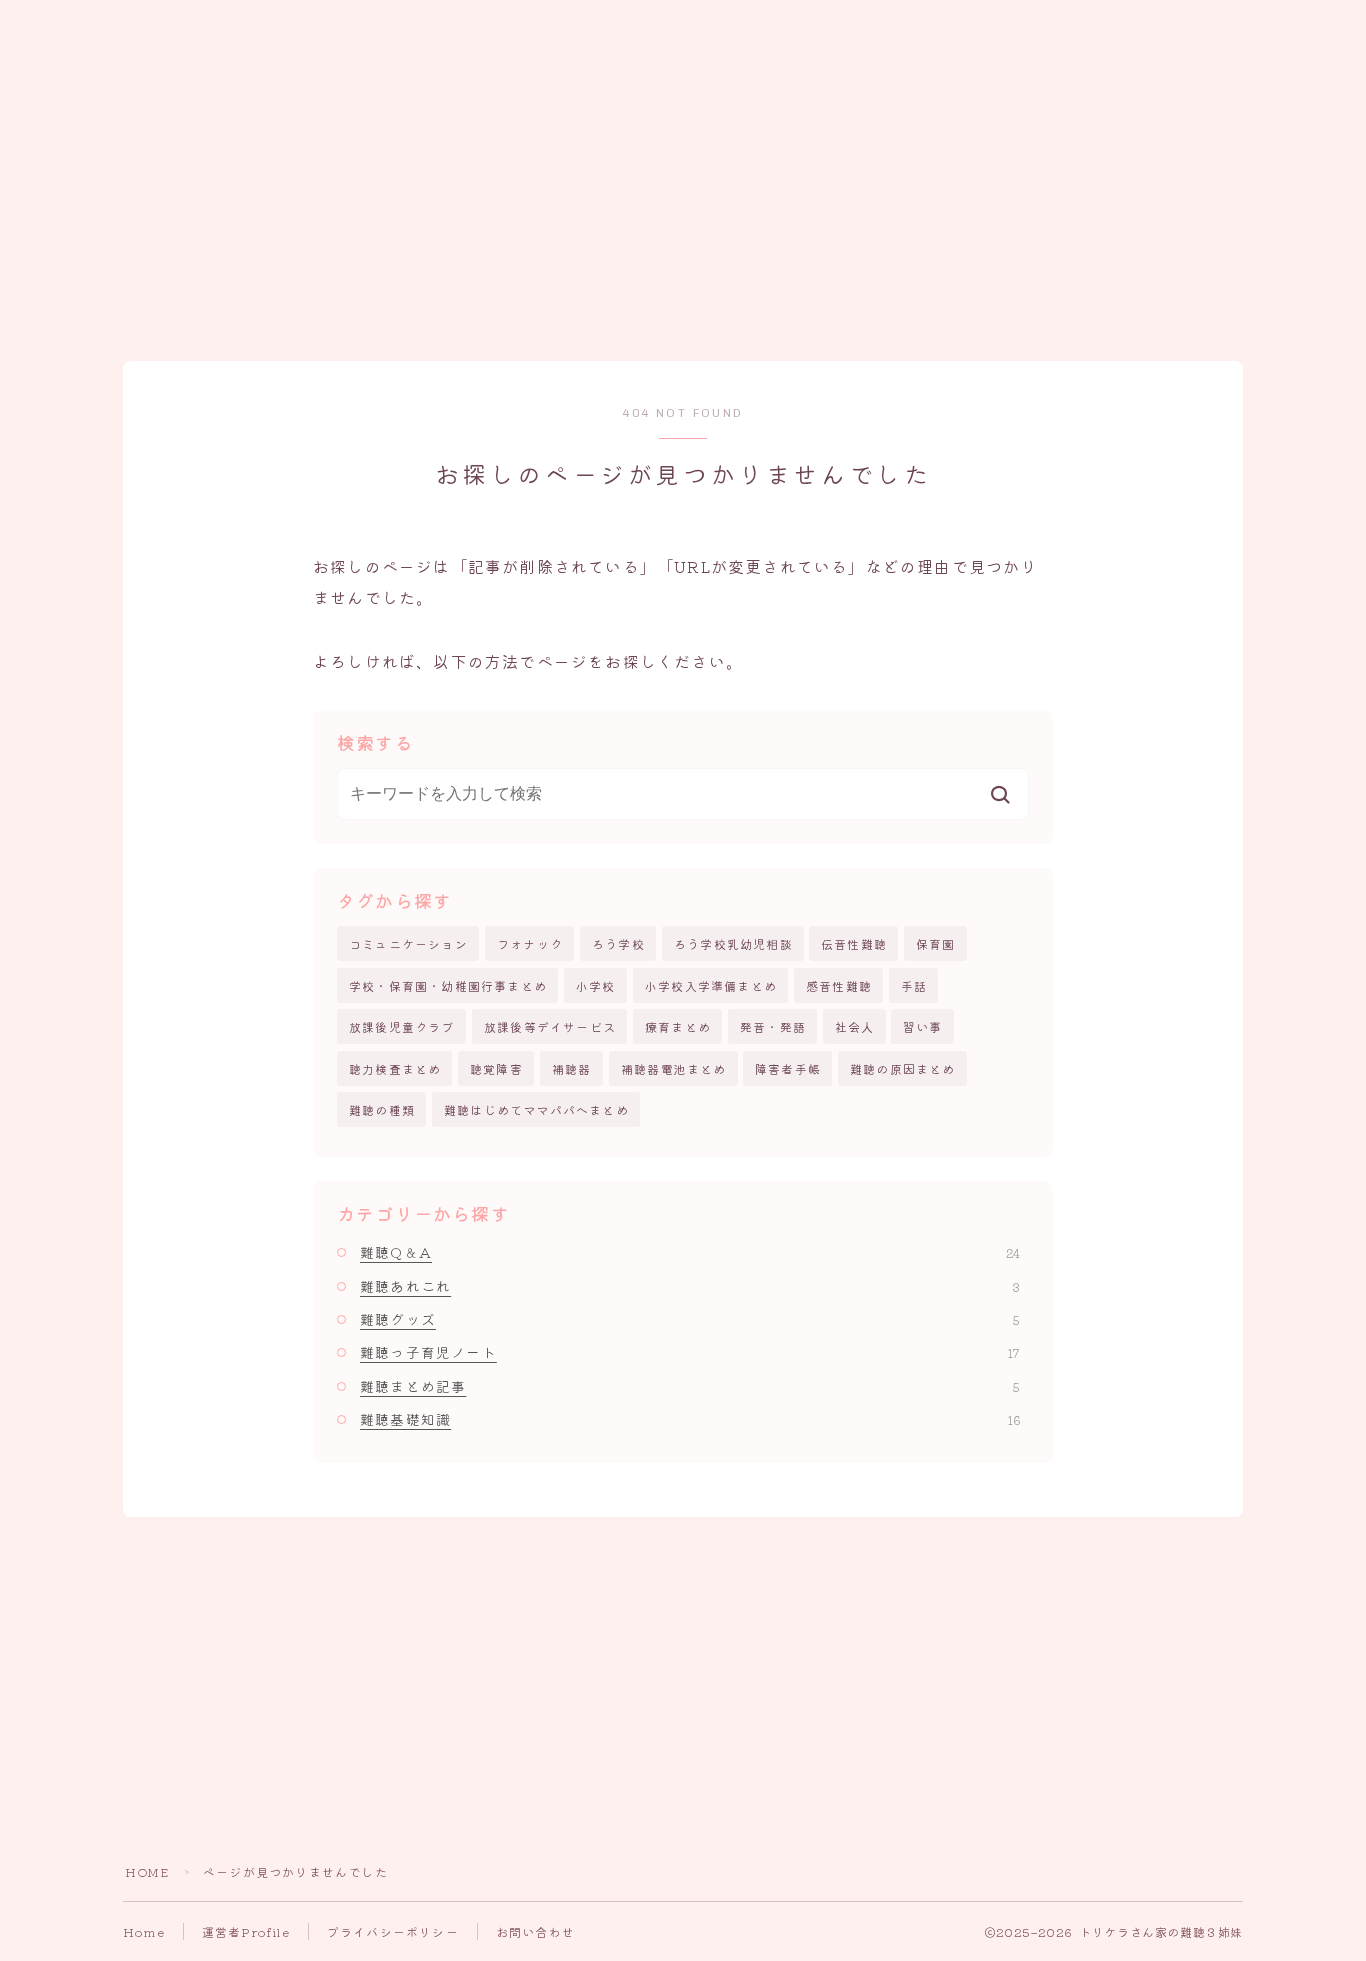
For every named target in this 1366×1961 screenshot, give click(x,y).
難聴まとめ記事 (690, 1386)
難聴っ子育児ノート (690, 1352)
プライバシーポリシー (393, 1931)
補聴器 (572, 1068)
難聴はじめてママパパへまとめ (536, 1109)
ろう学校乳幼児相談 (733, 943)
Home (144, 1931)
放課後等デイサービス (550, 1026)
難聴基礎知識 (690, 1419)
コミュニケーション (408, 943)
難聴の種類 (382, 1109)
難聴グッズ (690, 1319)
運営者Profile (246, 1931)
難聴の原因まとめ (903, 1068)
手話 (914, 985)
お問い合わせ (535, 1931)
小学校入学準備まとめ (711, 985)
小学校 (596, 985)
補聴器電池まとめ (674, 1068)
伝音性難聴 (854, 943)
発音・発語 (773, 1026)
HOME (147, 1871)
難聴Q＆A (690, 1252)
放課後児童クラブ (402, 1026)
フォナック (530, 943)
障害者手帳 (788, 1068)
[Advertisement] (683, 191)
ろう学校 (618, 943)
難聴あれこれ (690, 1286)
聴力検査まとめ (395, 1068)
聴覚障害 (496, 1068)
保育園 (936, 943)
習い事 (923, 1026)
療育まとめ (678, 1026)
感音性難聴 (839, 985)
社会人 (855, 1026)
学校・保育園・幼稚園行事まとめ (448, 985)
